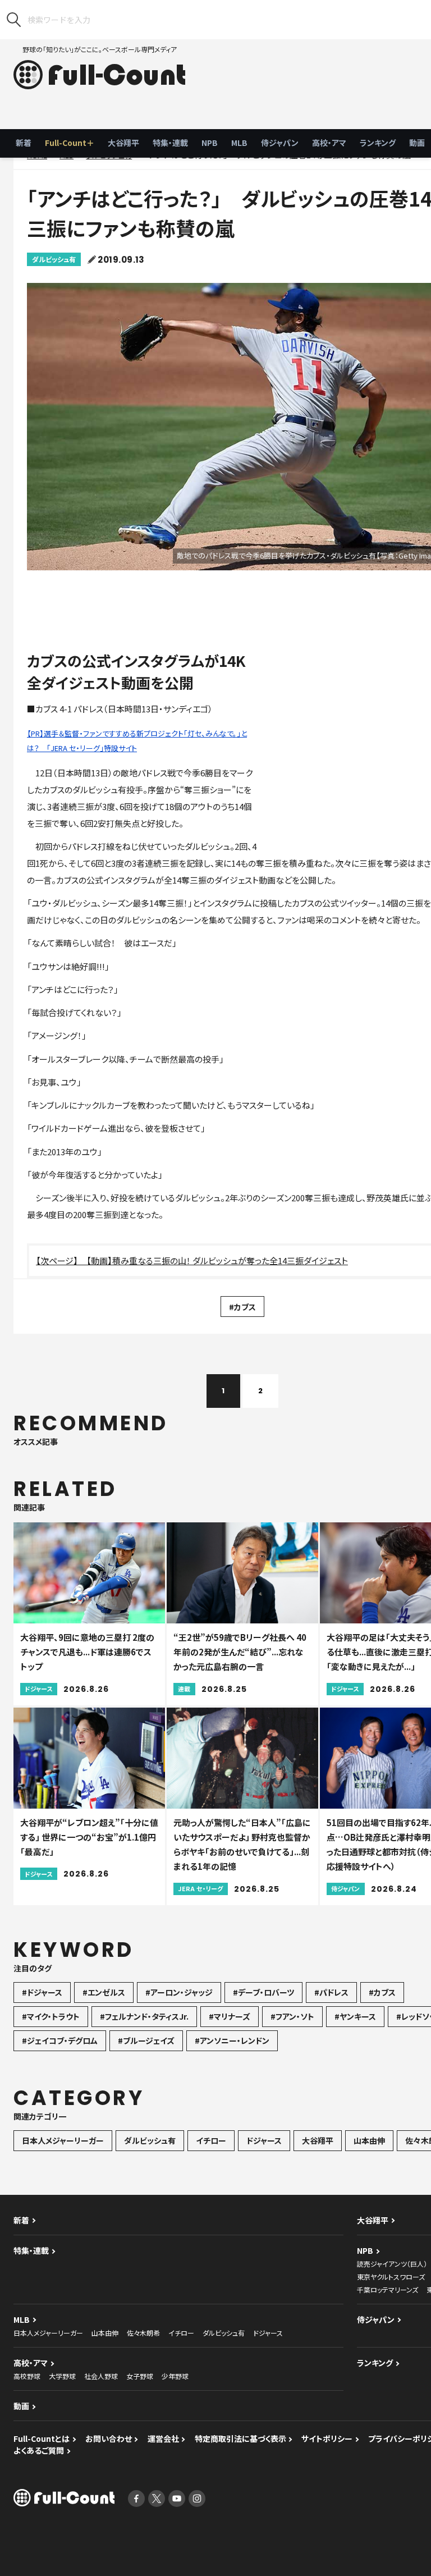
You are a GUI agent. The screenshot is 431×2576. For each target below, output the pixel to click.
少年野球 (175, 2376)
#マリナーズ (230, 2016)
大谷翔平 (123, 143)
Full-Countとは (42, 2438)
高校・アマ (329, 143)
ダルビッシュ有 (54, 259)
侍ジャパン (280, 143)
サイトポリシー (327, 2438)
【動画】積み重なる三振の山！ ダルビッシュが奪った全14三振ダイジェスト (217, 1260)
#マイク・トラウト (51, 2016)
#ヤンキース (355, 2016)
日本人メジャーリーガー (63, 2140)
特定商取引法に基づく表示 (240, 2438)
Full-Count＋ (70, 143)
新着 (24, 143)
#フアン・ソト (292, 2016)
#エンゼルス (104, 1992)
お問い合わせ (109, 2438)
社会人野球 (101, 2376)
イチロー (211, 2140)
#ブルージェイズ (146, 2040)
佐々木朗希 (143, 2333)
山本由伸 (369, 2140)
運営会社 (163, 2438)
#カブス (242, 1307)
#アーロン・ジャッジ (179, 1992)
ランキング (378, 143)
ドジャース (264, 2140)
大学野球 (62, 2376)
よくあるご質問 (39, 2450)
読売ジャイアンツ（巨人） (392, 2264)
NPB (210, 143)
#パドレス (331, 1992)
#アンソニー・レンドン (232, 2040)
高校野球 (27, 2376)
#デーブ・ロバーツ (263, 1992)
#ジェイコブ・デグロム (60, 2040)
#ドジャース (42, 1992)
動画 (21, 2406)
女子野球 (140, 2376)
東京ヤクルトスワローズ (391, 2277)
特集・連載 (170, 143)
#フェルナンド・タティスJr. (144, 2016)
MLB (239, 143)
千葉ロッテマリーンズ (388, 2289)
